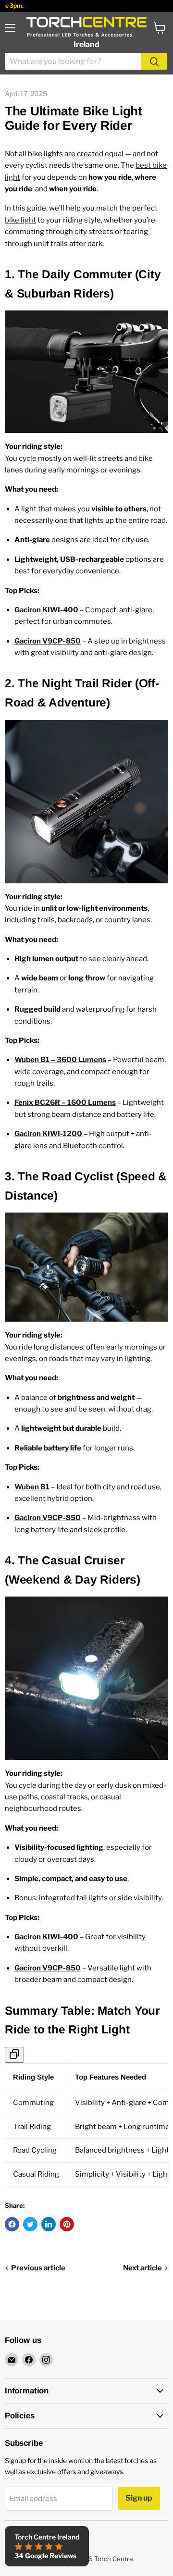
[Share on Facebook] (12, 2224)
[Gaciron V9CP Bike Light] (86, 1678)
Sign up (139, 2498)
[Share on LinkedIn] (49, 2224)
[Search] (154, 61)
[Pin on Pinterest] (67, 2224)
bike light (20, 220)
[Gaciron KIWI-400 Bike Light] (86, 372)
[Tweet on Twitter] (30, 2224)
